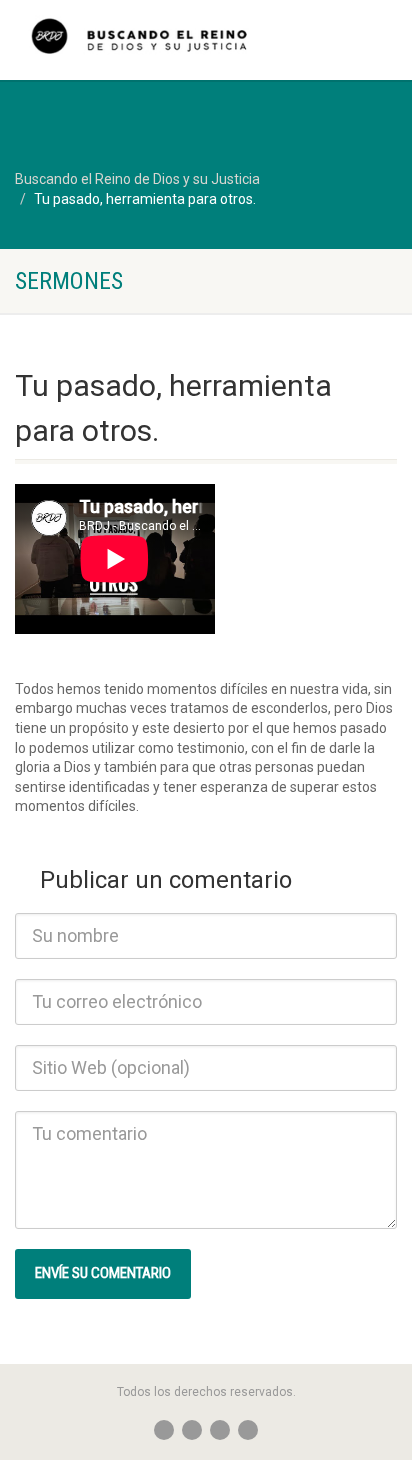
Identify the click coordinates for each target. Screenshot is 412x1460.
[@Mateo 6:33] (137, 44)
